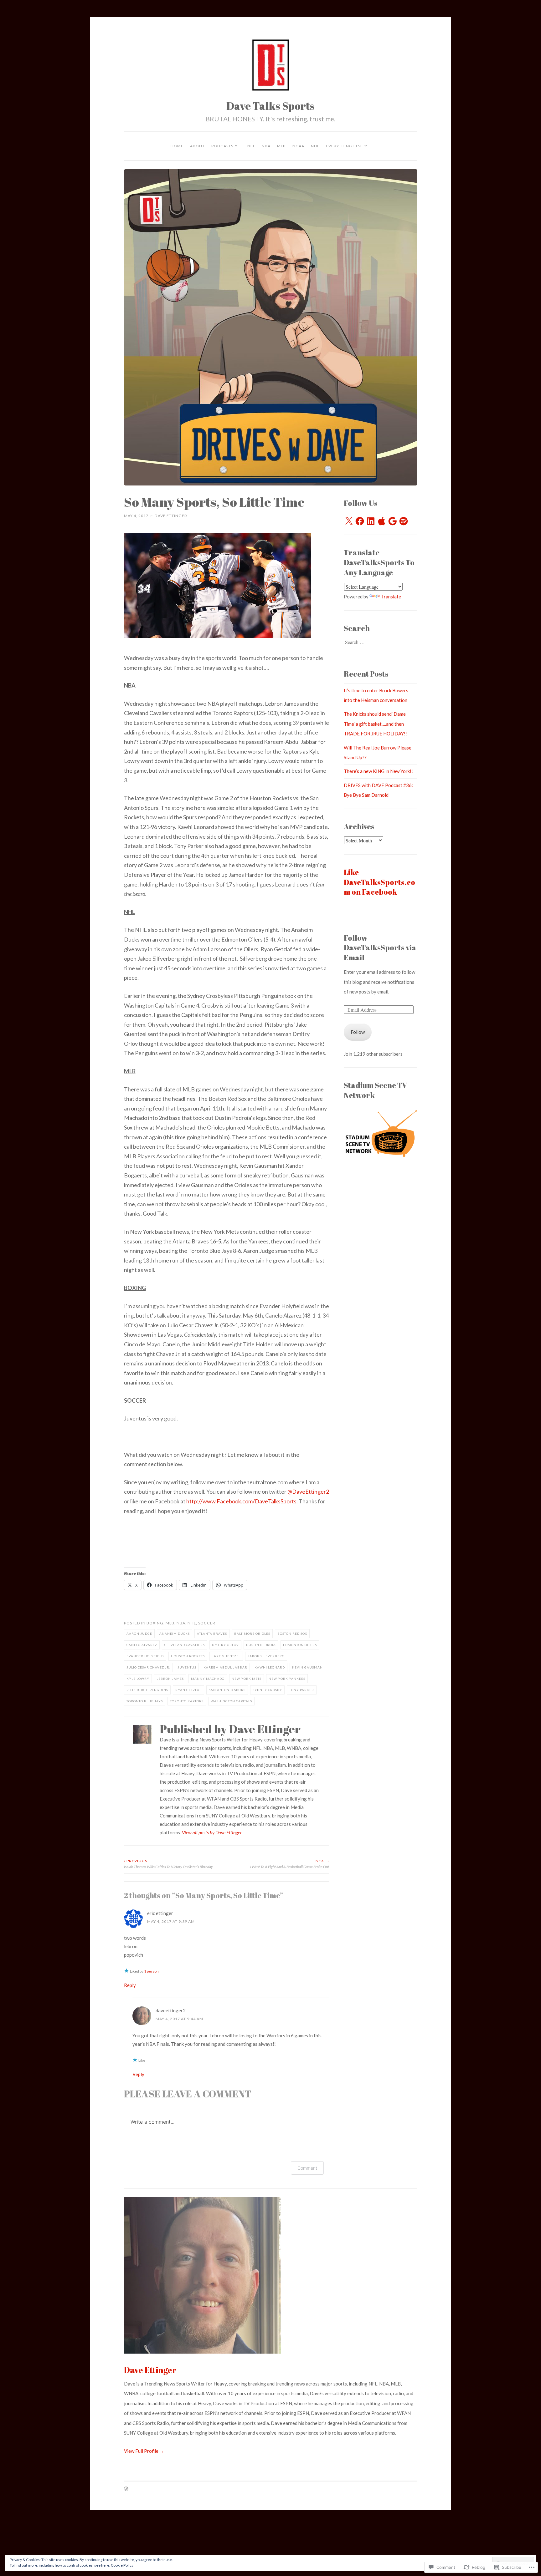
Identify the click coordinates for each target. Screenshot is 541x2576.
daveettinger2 (171, 2010)
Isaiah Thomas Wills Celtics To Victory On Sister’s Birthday (168, 1864)
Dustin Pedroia (261, 1645)
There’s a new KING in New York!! (378, 771)
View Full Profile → (144, 2451)
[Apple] (382, 521)
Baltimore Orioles (252, 1633)
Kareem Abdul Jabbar (225, 1667)
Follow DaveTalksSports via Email (380, 948)
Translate (391, 597)
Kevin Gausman (307, 1667)
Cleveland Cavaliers (185, 1645)
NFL (251, 146)
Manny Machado (208, 1679)
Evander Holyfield (145, 1656)
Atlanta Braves (212, 1633)
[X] (349, 521)
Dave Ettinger (171, 516)
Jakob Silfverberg (266, 1656)
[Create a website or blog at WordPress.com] (126, 2489)
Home (177, 146)
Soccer (207, 1623)
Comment (307, 2168)
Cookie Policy (122, 2565)
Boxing (155, 1623)
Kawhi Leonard (270, 1667)
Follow (358, 1032)
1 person (151, 1971)
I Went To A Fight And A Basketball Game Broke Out (290, 1864)
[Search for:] (374, 642)
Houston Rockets (188, 1656)
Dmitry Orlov (225, 1645)
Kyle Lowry (138, 1679)
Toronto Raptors (187, 1701)
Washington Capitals (231, 1701)
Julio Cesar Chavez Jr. (148, 1667)
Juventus (187, 1667)
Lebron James (170, 1679)
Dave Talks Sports (270, 106)
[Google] (393, 521)
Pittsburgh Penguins (147, 1690)
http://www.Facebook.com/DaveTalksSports (241, 1501)
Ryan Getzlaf (188, 1690)
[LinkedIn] (371, 521)
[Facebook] (360, 521)
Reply (130, 1985)
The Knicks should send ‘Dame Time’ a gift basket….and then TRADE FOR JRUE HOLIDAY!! (375, 724)
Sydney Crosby (267, 1690)
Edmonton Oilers (300, 1645)
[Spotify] (404, 521)
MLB (281, 146)
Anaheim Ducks (175, 1633)
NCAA (298, 146)
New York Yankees (287, 1679)
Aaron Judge (139, 1633)
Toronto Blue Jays (145, 1701)
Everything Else (344, 146)
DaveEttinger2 (308, 1491)
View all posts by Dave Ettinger (212, 1832)
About (197, 146)
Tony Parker (302, 1690)
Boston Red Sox (292, 1633)
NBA (266, 146)
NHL (315, 146)
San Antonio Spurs (227, 1690)
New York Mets (247, 1679)
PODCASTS (222, 146)
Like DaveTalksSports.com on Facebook (379, 882)
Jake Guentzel (226, 1656)
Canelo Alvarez (142, 1645)
